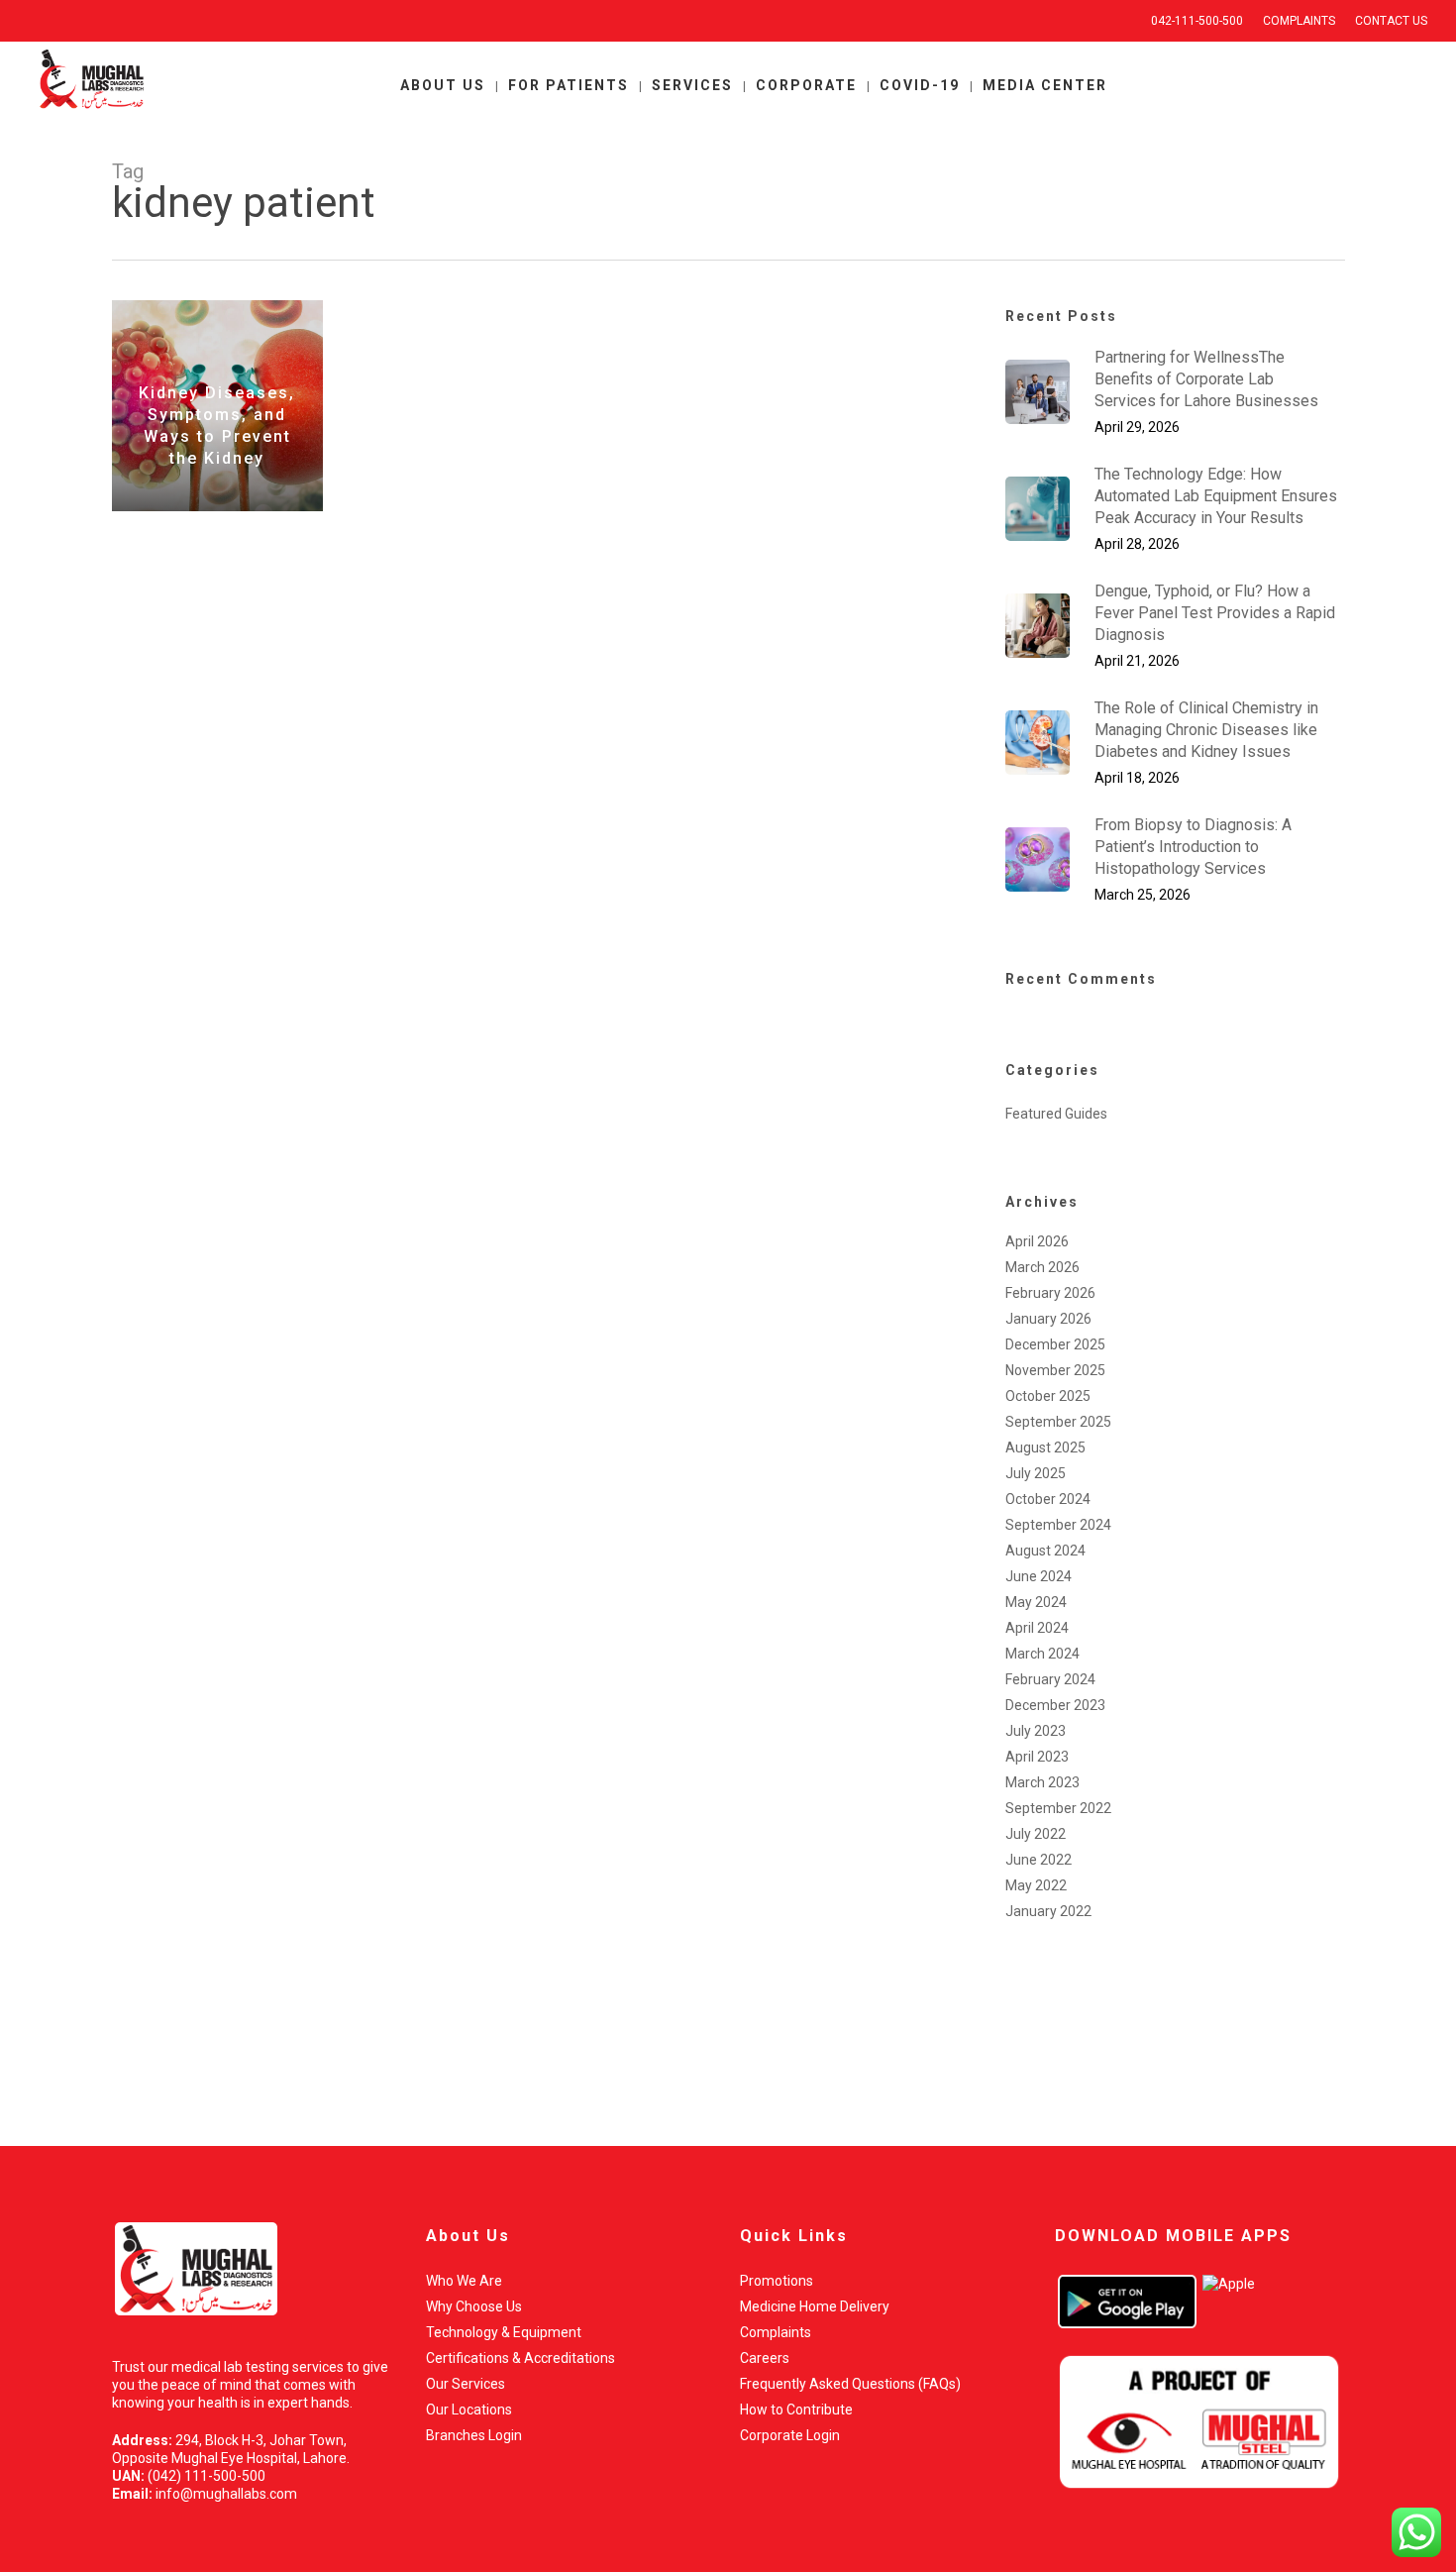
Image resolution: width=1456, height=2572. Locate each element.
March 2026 (1042, 1267)
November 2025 (1055, 1370)
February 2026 (1050, 1293)
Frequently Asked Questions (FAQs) (850, 2384)
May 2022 (1036, 1885)
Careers (765, 2358)
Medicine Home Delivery (815, 2306)
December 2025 (1055, 1344)
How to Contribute (796, 2410)
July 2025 (1036, 1473)
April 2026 (1037, 1241)
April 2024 (1037, 1628)
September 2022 (1058, 1808)
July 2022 (1036, 1834)
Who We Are (464, 2281)
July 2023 (1036, 1731)
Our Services (466, 2384)
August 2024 (1045, 1551)
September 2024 (1058, 1525)
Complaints (776, 2332)
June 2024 (1039, 1576)
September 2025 (1058, 1422)
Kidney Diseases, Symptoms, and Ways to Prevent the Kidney (217, 426)
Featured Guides (1056, 1114)
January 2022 (1048, 1911)
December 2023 (1055, 1705)
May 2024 (1036, 1602)
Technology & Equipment (504, 2332)
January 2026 (1048, 1319)
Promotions (777, 2281)
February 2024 (1050, 1679)
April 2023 (1037, 1757)
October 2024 (1048, 1499)
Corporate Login (790, 2435)
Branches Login (474, 2435)
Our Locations (469, 2410)
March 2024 (1042, 1654)
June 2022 (1039, 1860)
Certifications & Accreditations (520, 2358)
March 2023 (1042, 1782)
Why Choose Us (474, 2306)
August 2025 (1045, 1447)
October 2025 (1048, 1396)
